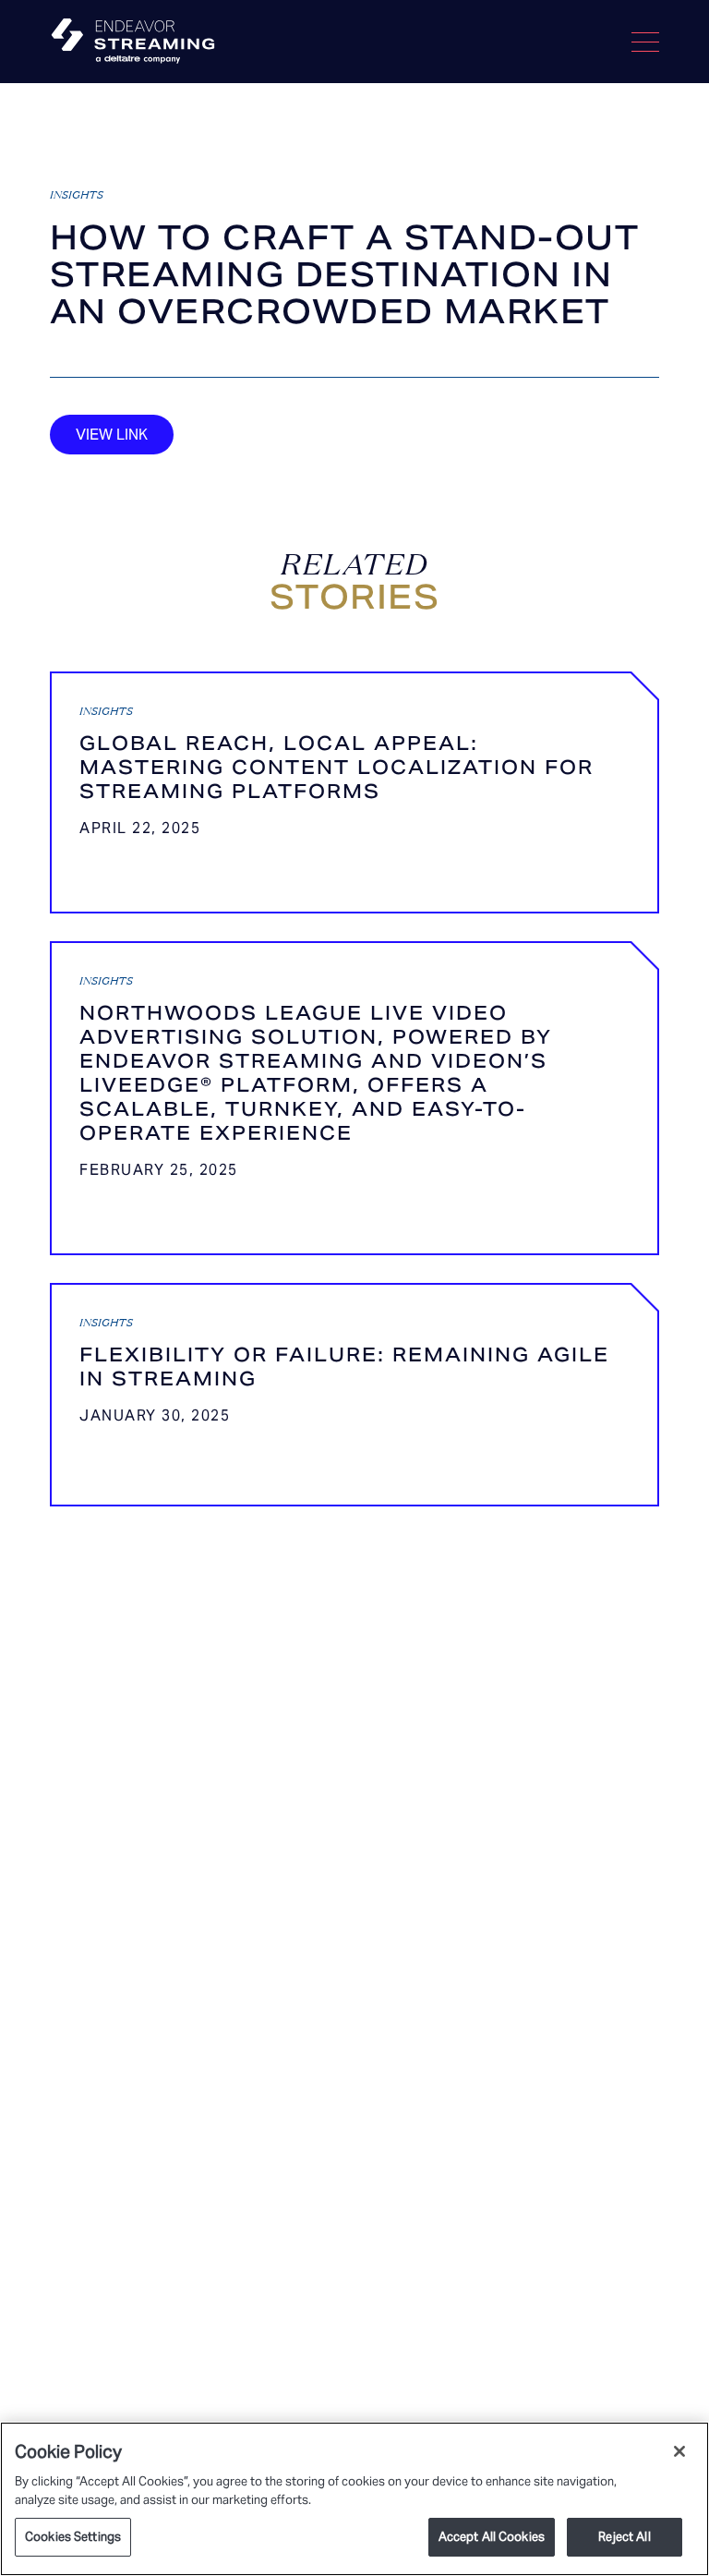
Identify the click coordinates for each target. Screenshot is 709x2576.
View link (112, 435)
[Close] (679, 2451)
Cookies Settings (73, 2537)
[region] (354, 2499)
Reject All (624, 2537)
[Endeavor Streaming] (133, 42)
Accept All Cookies (492, 2537)
